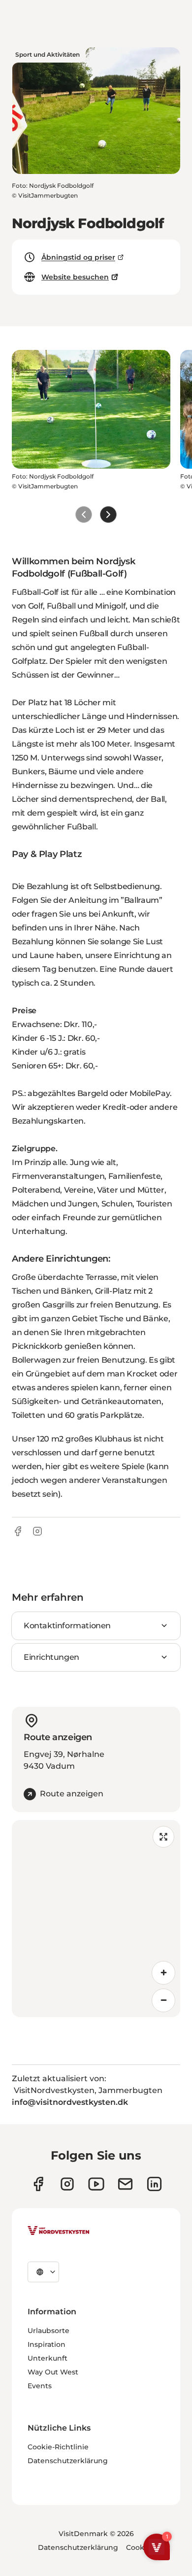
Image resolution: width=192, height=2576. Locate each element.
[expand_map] (163, 1837)
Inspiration (47, 2344)
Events (40, 2386)
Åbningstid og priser (78, 257)
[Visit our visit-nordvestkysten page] (154, 2184)
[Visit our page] (38, 2184)
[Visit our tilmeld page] (125, 2184)
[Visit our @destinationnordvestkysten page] (96, 2184)
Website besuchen (75, 277)
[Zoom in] (163, 1973)
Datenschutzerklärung (68, 2461)
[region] (96, 1919)
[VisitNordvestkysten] (59, 2231)
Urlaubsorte (48, 2331)
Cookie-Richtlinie (58, 2447)
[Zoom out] (163, 2000)
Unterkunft (48, 2358)
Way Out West (53, 2372)
